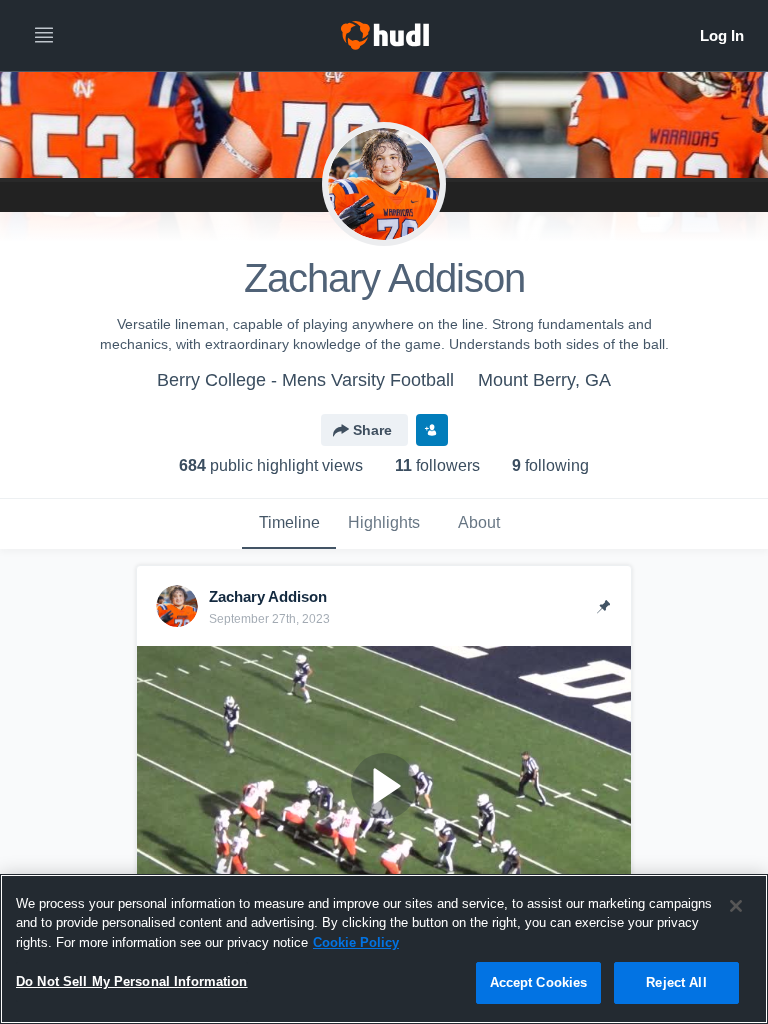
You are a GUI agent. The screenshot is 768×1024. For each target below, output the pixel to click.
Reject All (676, 982)
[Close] (736, 906)
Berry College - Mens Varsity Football (305, 380)
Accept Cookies (539, 982)
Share (372, 430)
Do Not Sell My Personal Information (132, 981)
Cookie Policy (356, 942)
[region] (384, 949)
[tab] (289, 524)
